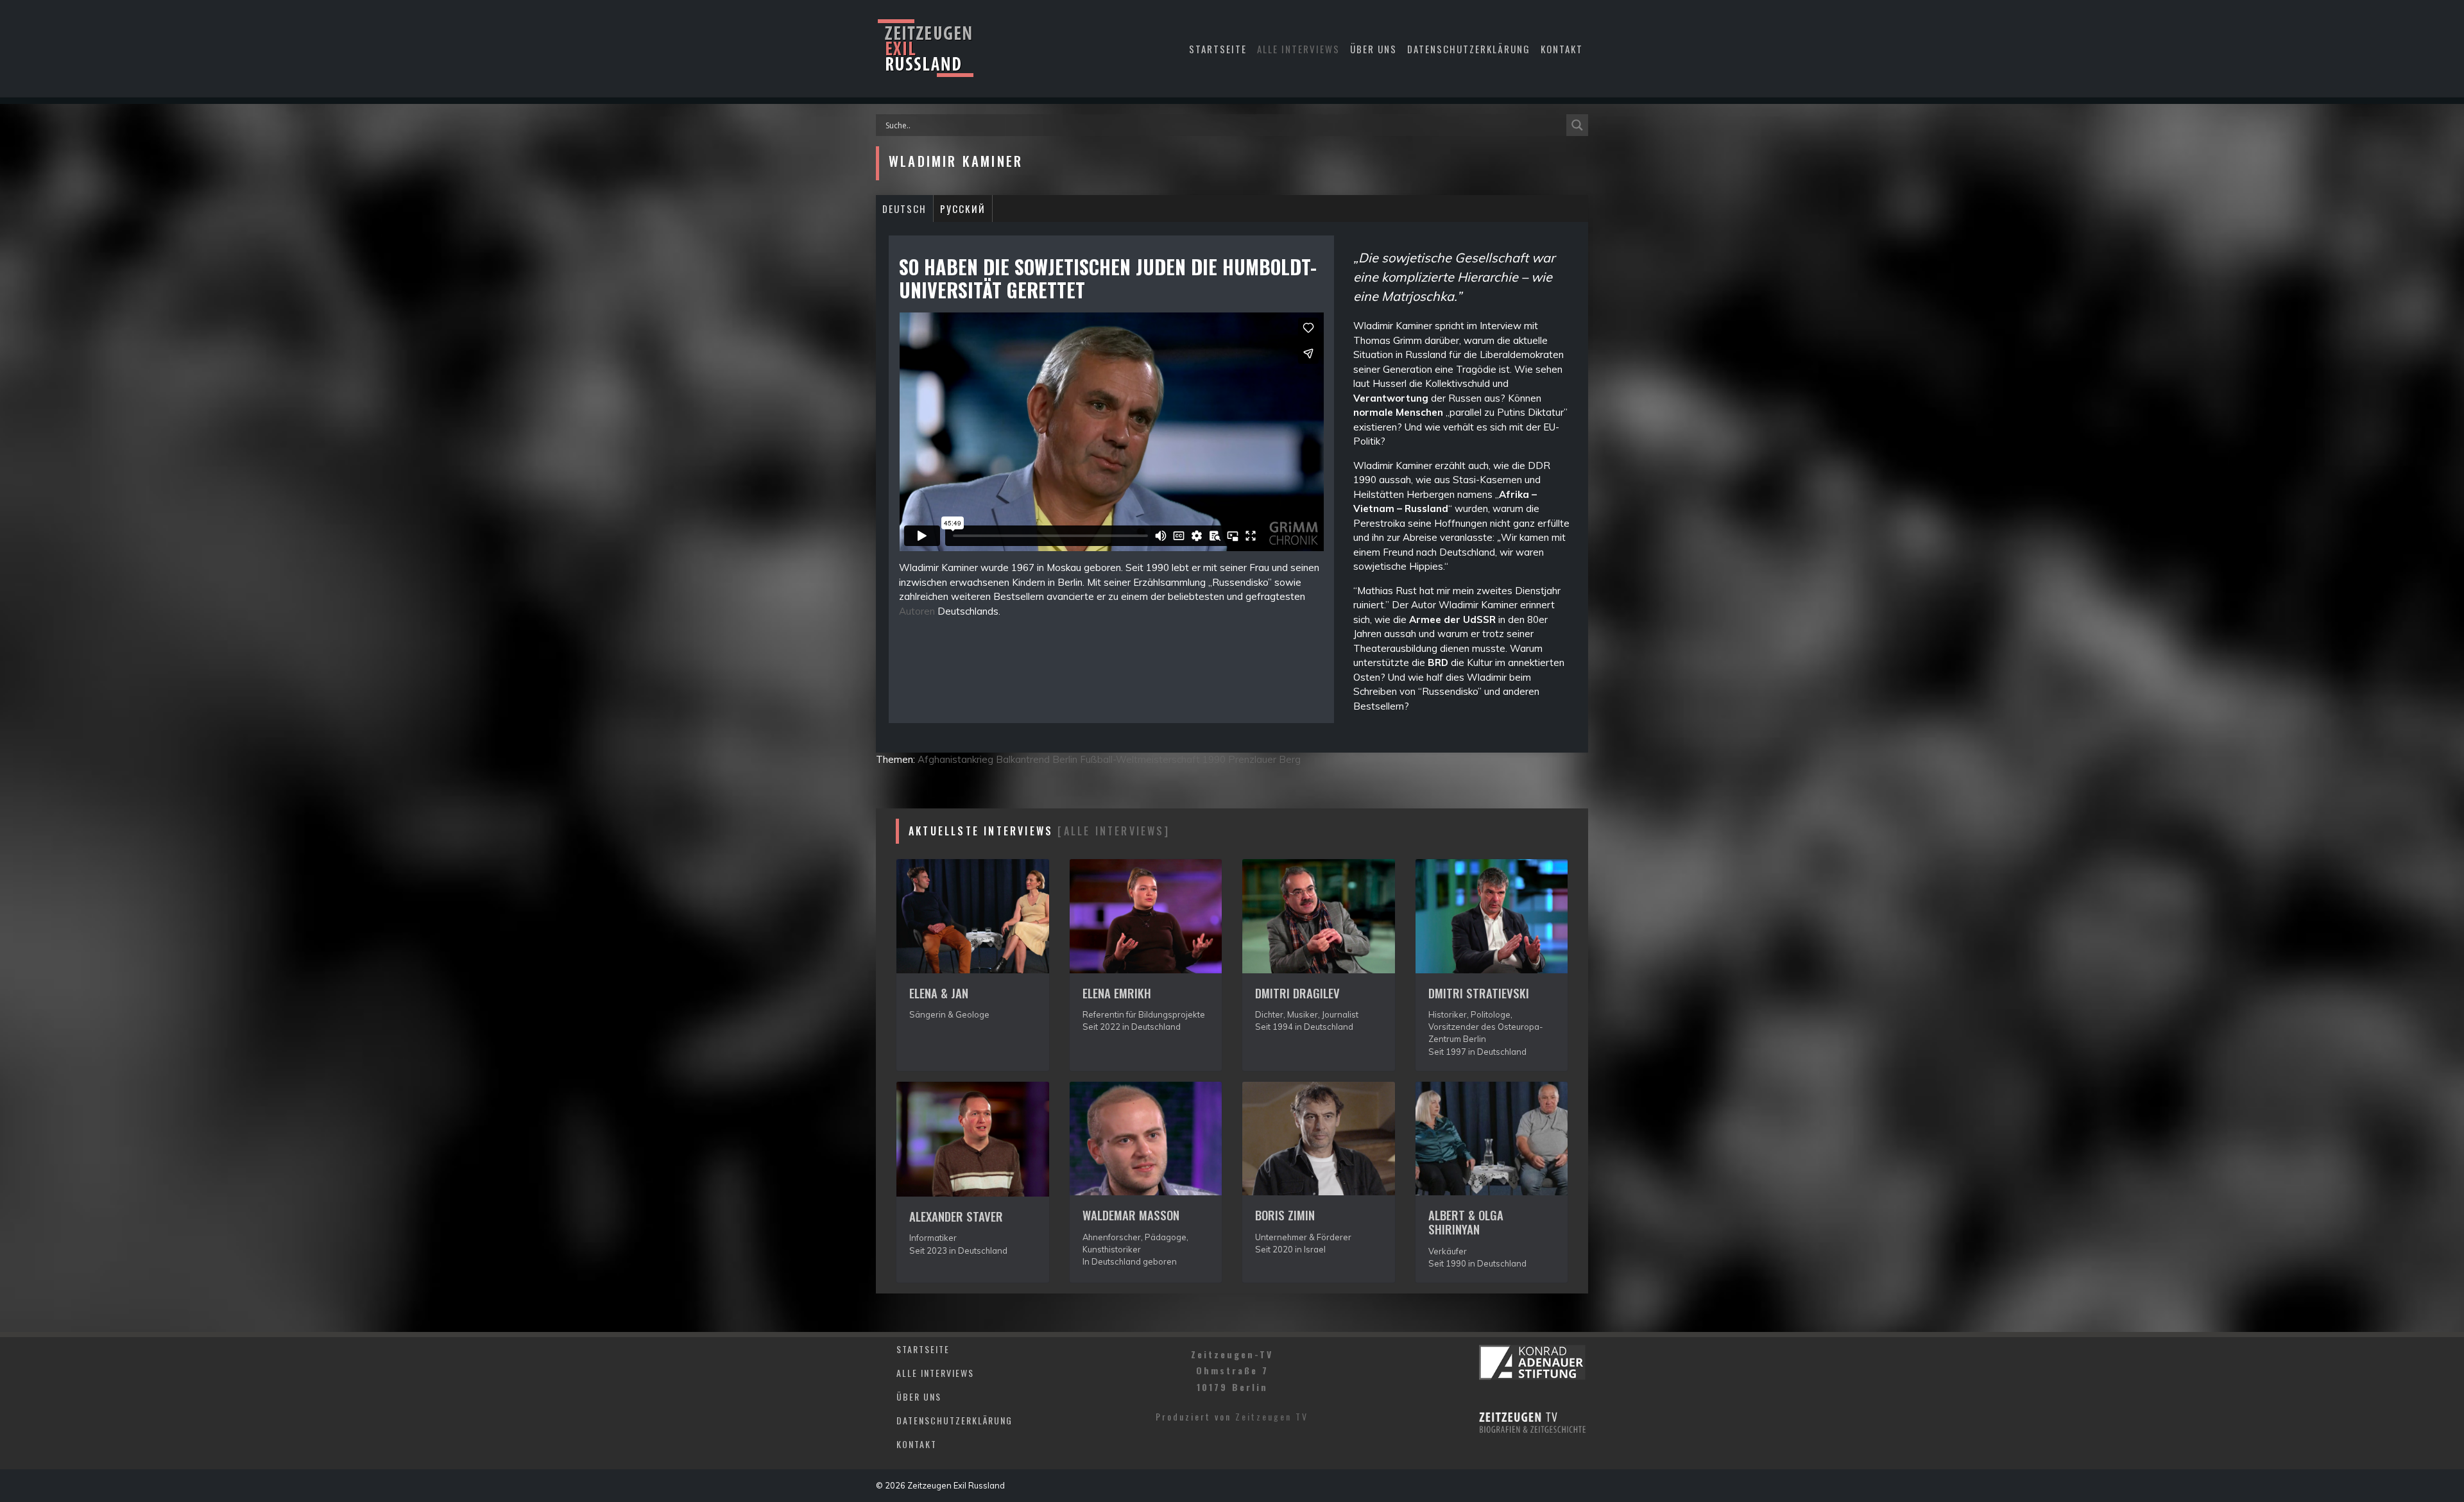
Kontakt (1562, 49)
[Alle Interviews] (1113, 831)
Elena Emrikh (1117, 993)
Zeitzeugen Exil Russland (956, 1485)
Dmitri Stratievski (1479, 993)
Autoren (917, 611)
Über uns (1373, 49)
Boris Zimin (1285, 1215)
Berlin (1065, 759)
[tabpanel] (1232, 488)
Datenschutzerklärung (1469, 49)
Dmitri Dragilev (1297, 993)
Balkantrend (1023, 759)
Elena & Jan (939, 993)
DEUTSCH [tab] (904, 209)
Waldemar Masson (1131, 1215)
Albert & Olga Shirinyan (1466, 1222)
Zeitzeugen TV (1272, 1416)
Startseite (1218, 49)
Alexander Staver (956, 1216)
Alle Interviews (1298, 49)
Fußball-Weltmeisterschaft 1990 (1153, 759)
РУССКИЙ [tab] (963, 209)
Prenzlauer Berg (1264, 759)
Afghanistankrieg (955, 759)
